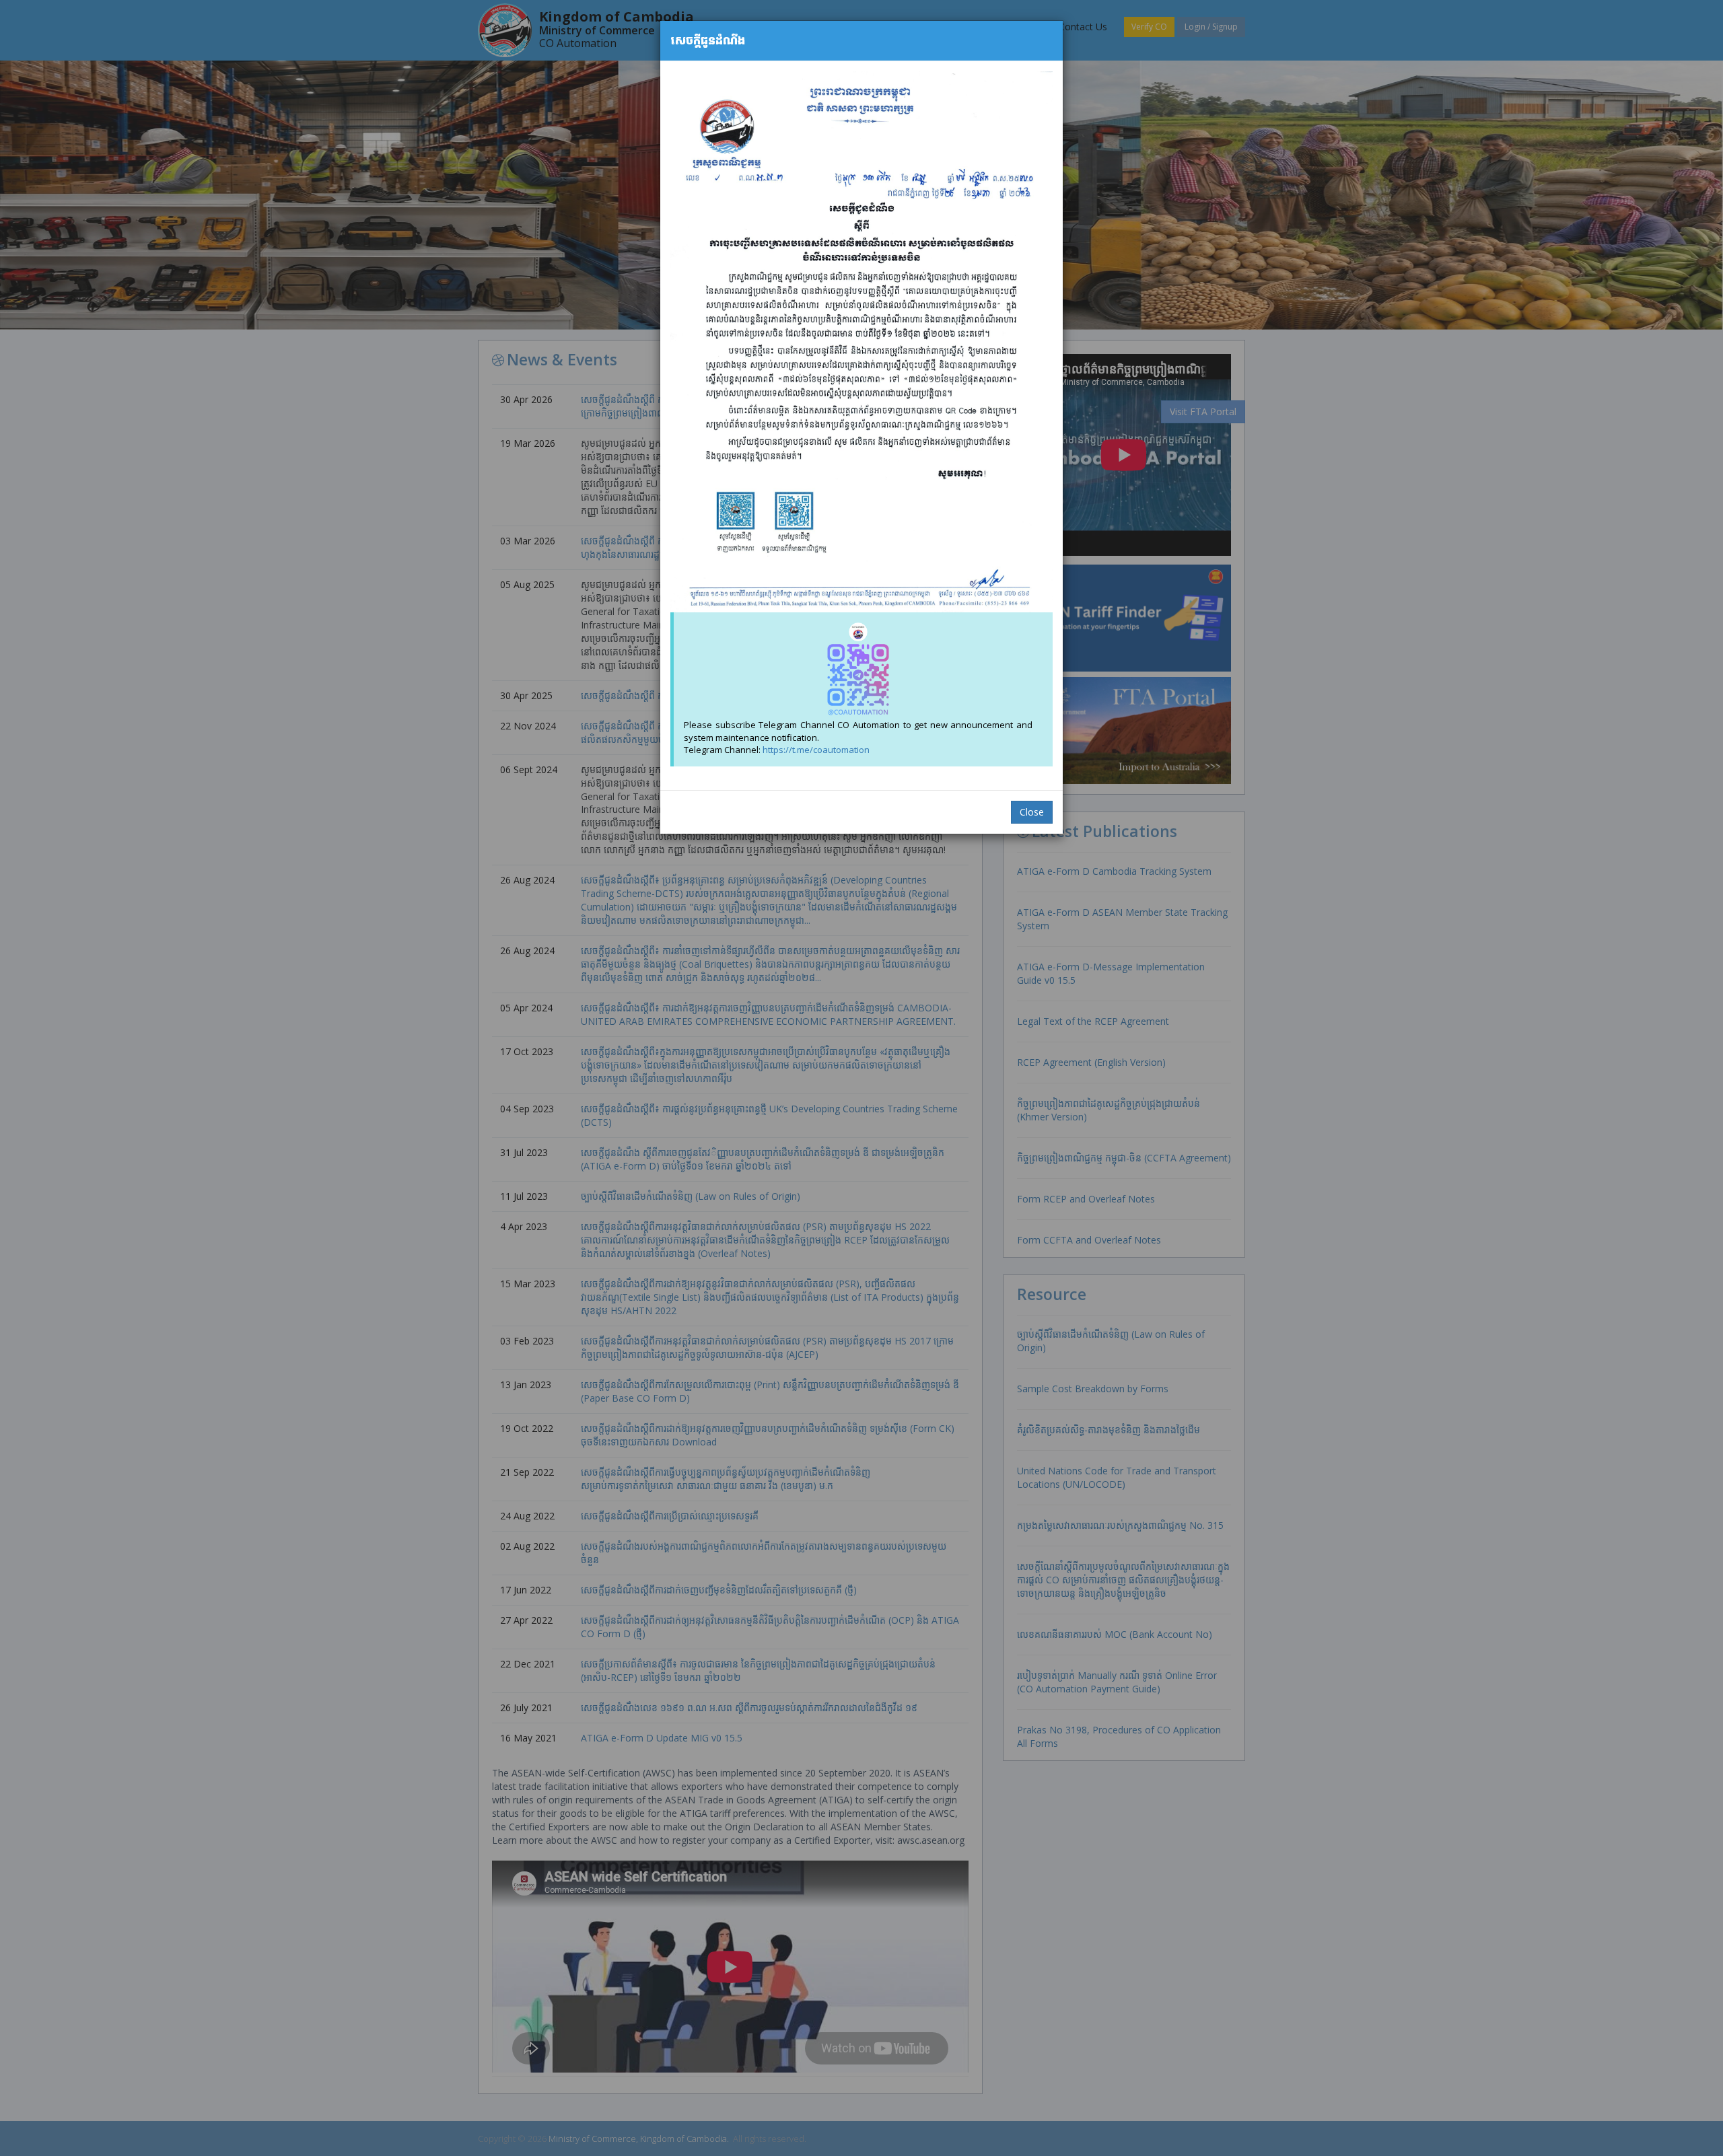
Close (1032, 812)
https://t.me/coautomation (816, 750)
